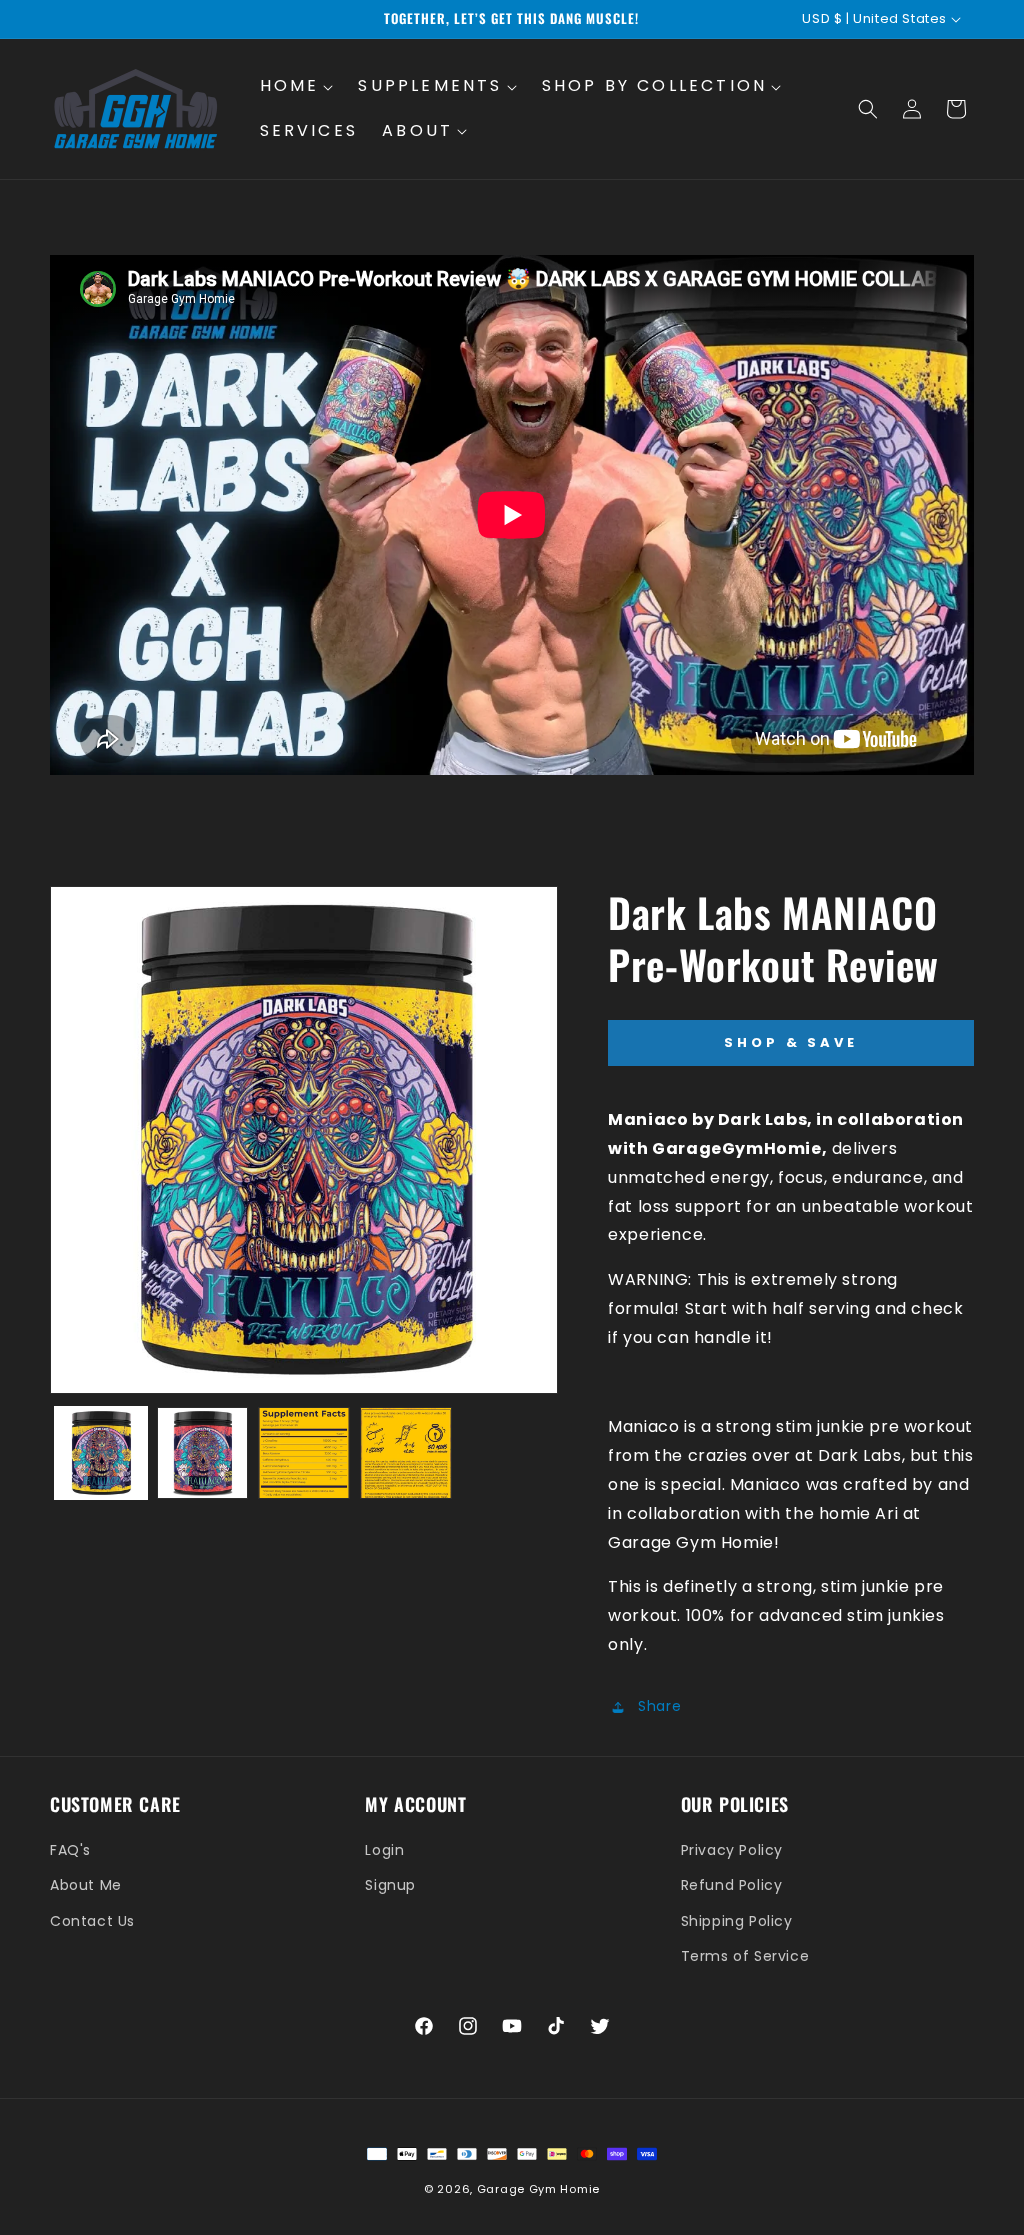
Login (384, 1850)
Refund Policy (732, 1885)
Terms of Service (745, 1956)
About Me (86, 1885)
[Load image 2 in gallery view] (203, 1453)
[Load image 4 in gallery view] (406, 1453)
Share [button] (659, 1706)
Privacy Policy (732, 1850)
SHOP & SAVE (791, 1042)
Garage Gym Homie (538, 2189)
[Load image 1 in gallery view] (101, 1453)
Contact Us (92, 1921)
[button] (297, 86)
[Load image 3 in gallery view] (304, 1453)
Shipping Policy (737, 1921)
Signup (390, 1885)
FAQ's (70, 1850)
